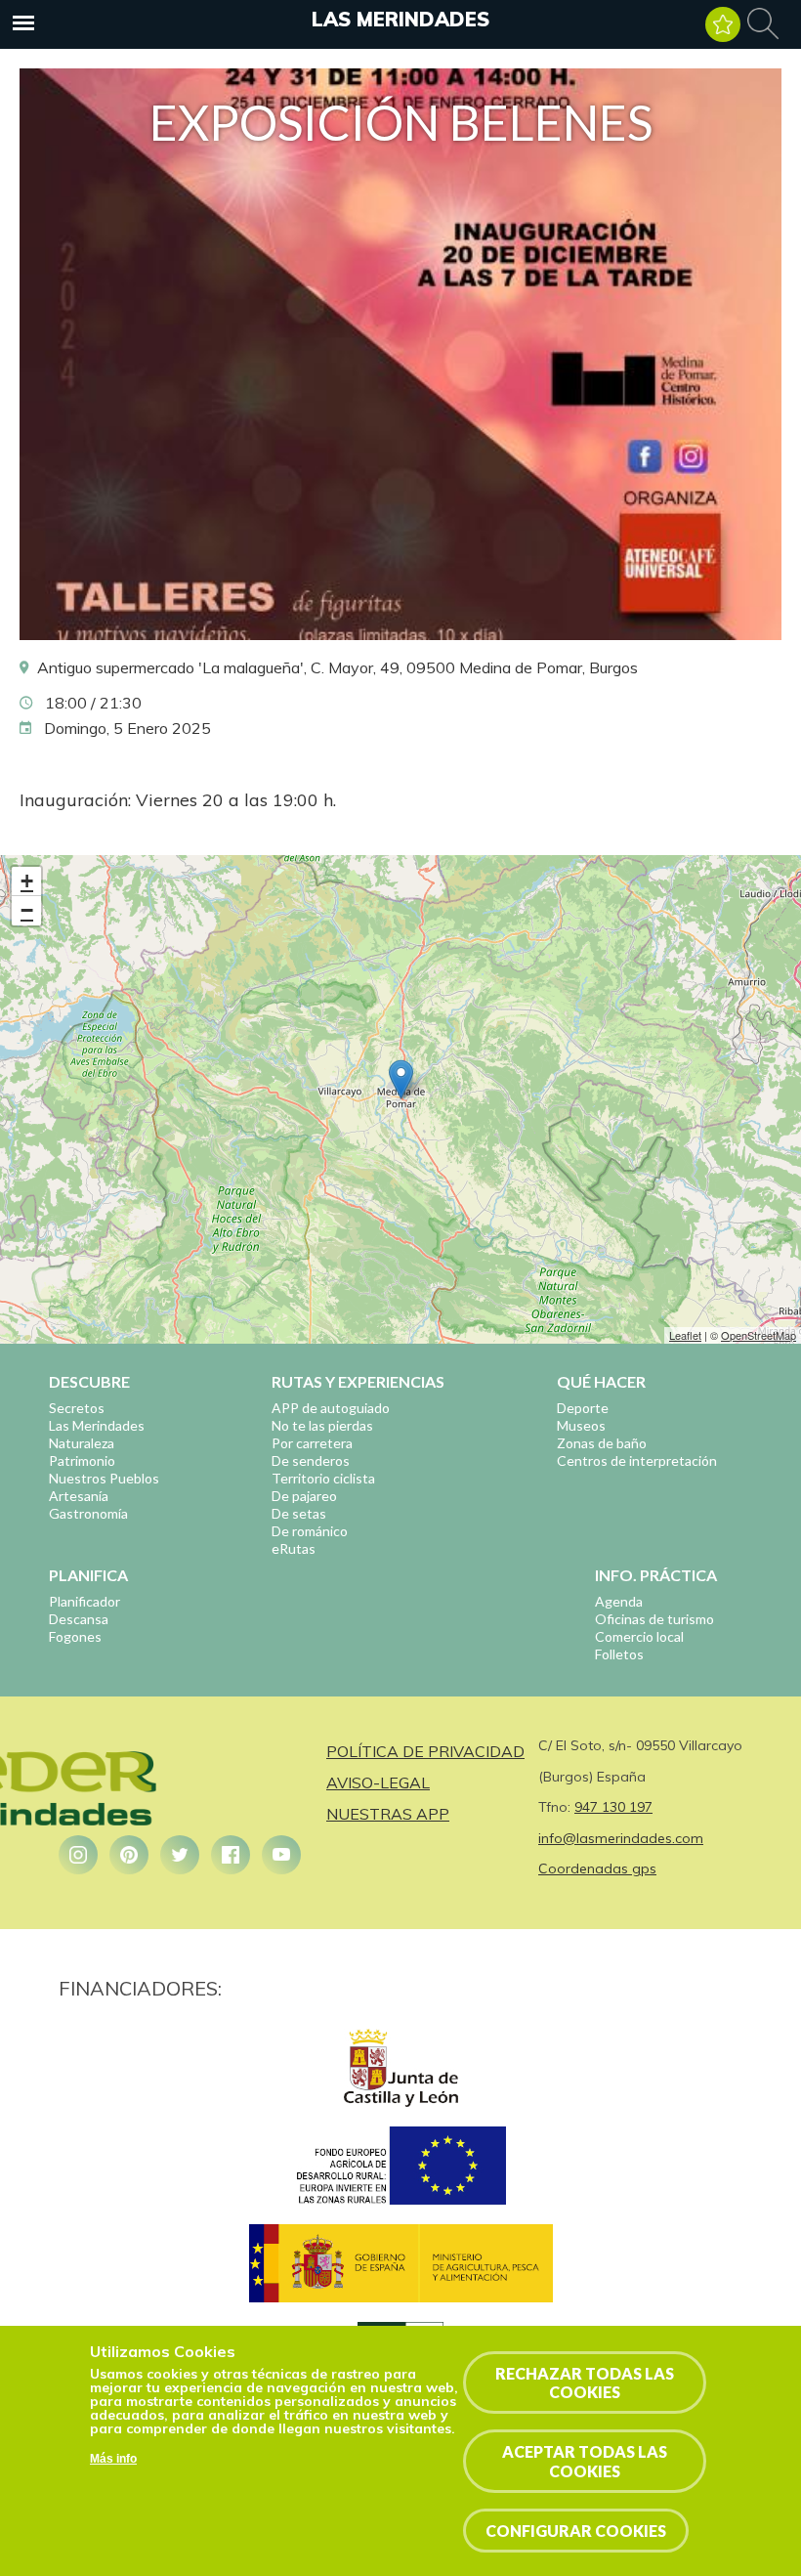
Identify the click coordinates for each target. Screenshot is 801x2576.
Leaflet (685, 1335)
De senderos (311, 1460)
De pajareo (304, 1496)
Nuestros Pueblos (104, 1478)
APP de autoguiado (331, 1408)
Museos (581, 1425)
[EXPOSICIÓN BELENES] (400, 634)
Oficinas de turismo (654, 1619)
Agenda (619, 1601)
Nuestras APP (388, 1814)
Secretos (77, 1408)
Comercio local (639, 1636)
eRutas (294, 1548)
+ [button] (27, 881)
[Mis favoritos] (723, 24)
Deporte (583, 1408)
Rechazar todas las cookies (585, 2383)
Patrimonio (82, 1460)
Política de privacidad (425, 1751)
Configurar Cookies (576, 2531)
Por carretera (312, 1443)
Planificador (84, 1601)
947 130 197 (613, 1807)
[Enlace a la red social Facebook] (231, 1855)
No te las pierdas (322, 1425)
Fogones (75, 1636)
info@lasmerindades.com (621, 1838)
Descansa (79, 1619)
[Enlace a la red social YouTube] (281, 1855)
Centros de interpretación (637, 1460)
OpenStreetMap (759, 1335)
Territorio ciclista (323, 1478)
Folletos (619, 1654)
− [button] (27, 910)
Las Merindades (400, 19)
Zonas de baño (602, 1443)
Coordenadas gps (597, 1868)
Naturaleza (82, 1443)
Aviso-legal (378, 1782)
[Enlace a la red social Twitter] (180, 1855)
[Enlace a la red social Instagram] (78, 1855)
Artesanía (79, 1496)
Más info (113, 2459)
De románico (310, 1531)
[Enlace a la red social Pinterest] (129, 1855)
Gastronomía (88, 1513)
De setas (299, 1513)
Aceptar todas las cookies (585, 2461)
